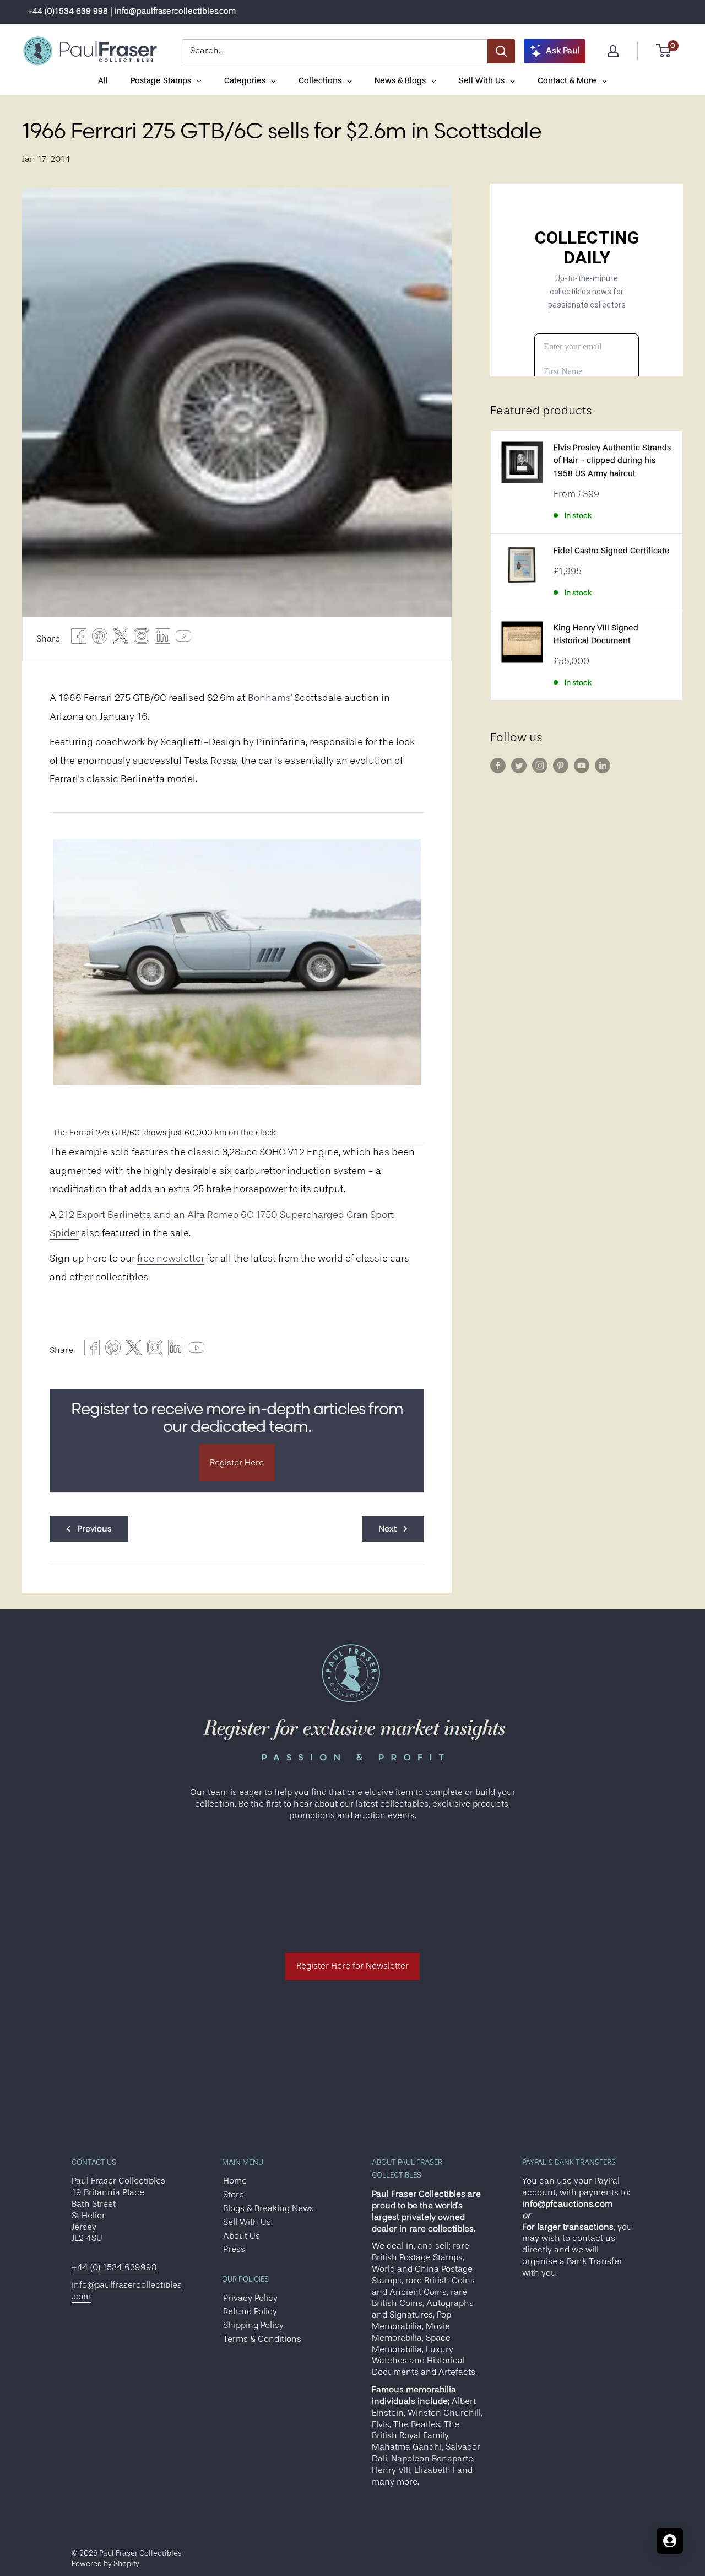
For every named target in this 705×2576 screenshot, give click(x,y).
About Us (242, 2236)
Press (234, 2249)
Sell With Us (247, 2222)
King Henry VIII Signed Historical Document (596, 634)
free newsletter (171, 1258)
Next (387, 1529)
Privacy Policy (250, 2298)
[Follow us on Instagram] (540, 766)
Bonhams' (270, 698)
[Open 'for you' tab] (670, 2541)
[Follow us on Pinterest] (561, 766)
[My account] (613, 51)
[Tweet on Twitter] (121, 639)
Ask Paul (563, 51)
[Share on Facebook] (79, 639)
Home (235, 2181)
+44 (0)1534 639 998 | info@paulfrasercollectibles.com (132, 11)
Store (234, 2195)
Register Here (237, 1463)
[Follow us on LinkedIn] (603, 766)
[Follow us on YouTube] (582, 766)
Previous (94, 1529)
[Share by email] (142, 639)
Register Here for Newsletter (352, 1966)
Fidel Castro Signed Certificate (612, 551)
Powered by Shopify (105, 2563)
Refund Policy (250, 2311)
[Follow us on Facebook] (498, 766)
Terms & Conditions (262, 2339)
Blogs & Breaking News (269, 2208)
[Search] (501, 51)
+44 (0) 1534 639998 (114, 2267)
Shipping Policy (253, 2325)
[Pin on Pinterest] (100, 639)
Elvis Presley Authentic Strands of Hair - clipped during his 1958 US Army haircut (612, 461)
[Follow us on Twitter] (519, 766)
